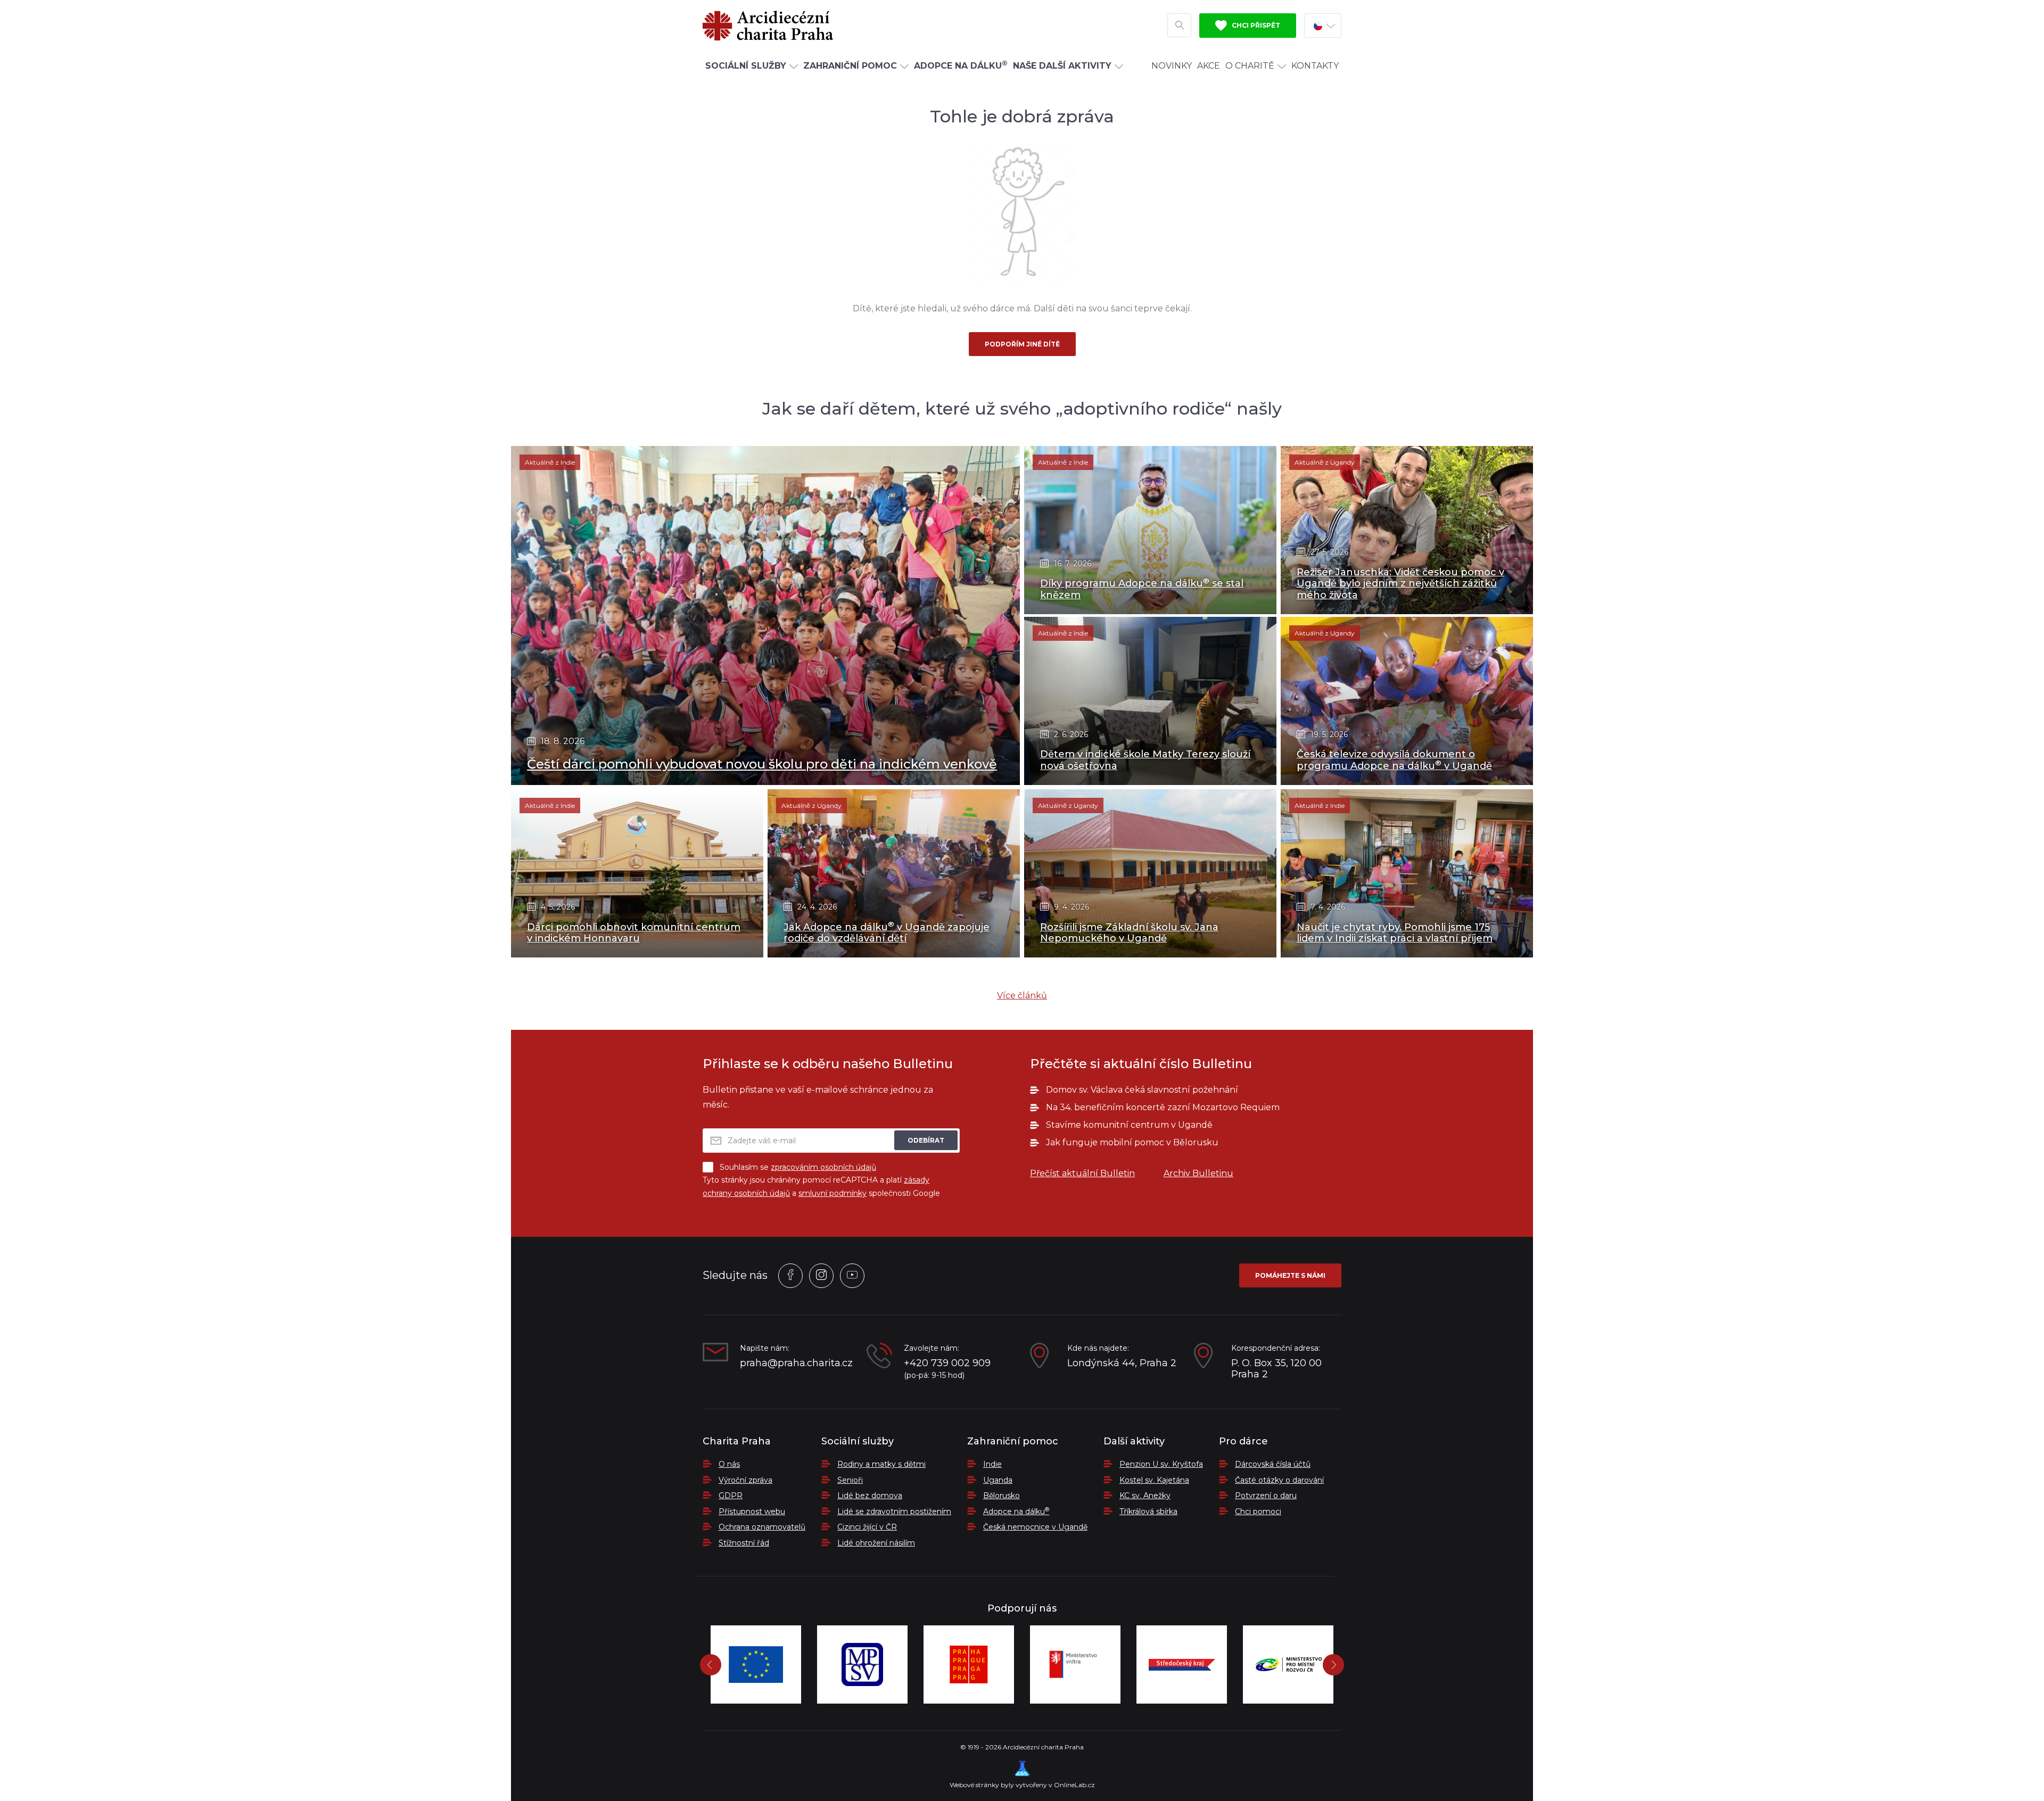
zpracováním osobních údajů (823, 1167)
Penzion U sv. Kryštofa (1161, 1464)
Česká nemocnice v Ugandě (1035, 1527)
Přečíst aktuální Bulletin (1082, 1173)
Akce (1209, 66)
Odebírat (926, 1140)
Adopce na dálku (1016, 1511)
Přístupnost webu (752, 1511)
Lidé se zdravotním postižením (894, 1511)
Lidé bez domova (870, 1496)
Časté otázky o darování (1279, 1480)
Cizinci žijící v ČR (867, 1527)
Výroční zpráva (745, 1480)
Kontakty (1315, 66)
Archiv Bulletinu (1198, 1173)
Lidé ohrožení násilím (876, 1543)
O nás (729, 1464)
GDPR (731, 1496)
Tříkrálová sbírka (1148, 1511)
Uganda (998, 1480)
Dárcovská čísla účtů (1273, 1464)
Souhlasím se (798, 1167)
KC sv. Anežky (1145, 1496)
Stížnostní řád (744, 1543)
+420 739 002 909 (947, 1363)
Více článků (1022, 995)
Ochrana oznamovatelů (762, 1527)
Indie (992, 1464)
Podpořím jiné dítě (1022, 344)
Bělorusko (1002, 1496)
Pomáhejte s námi (1290, 1275)
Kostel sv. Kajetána (1154, 1480)
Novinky (1172, 66)
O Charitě (1250, 66)
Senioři (850, 1480)
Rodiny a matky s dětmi (881, 1464)
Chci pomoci (1258, 1511)
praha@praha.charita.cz (795, 1363)
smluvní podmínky (833, 1193)
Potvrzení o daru (1266, 1496)
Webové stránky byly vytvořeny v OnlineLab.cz (1022, 1785)
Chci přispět (1255, 25)
